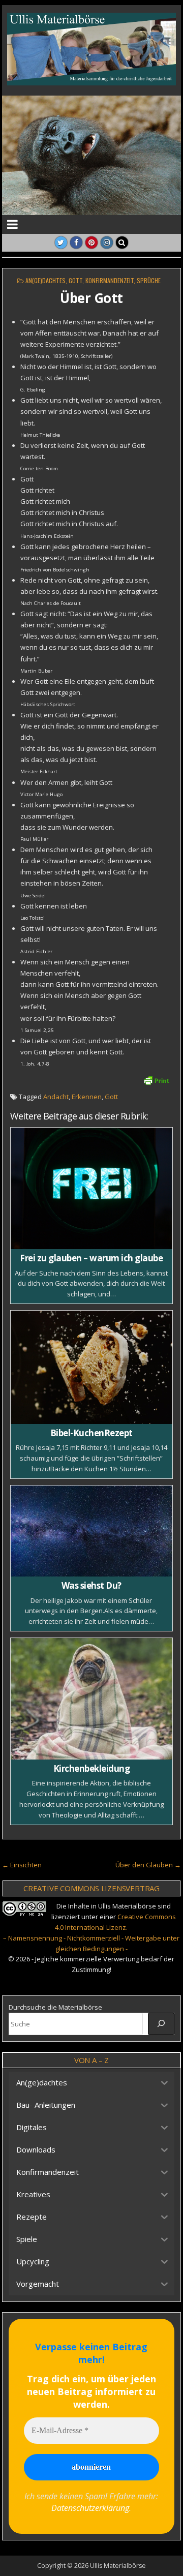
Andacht (56, 1097)
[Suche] (161, 2024)
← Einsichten (22, 1865)
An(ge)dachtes (45, 280)
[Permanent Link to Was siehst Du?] (92, 1531)
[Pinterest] (91, 243)
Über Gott (91, 298)
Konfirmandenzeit (110, 280)
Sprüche (149, 280)
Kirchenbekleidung (92, 1768)
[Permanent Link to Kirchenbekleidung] (92, 1699)
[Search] (122, 243)
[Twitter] (61, 243)
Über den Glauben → (148, 1865)
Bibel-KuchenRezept (91, 1433)
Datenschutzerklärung (90, 2508)
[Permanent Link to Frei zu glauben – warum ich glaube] (92, 1188)
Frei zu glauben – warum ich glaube (91, 1258)
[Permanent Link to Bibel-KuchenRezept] (92, 1367)
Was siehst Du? (91, 1585)
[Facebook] (76, 243)
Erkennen (87, 1097)
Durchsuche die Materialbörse (55, 2007)
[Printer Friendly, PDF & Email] (156, 1080)
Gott (75, 280)
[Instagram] (107, 243)
